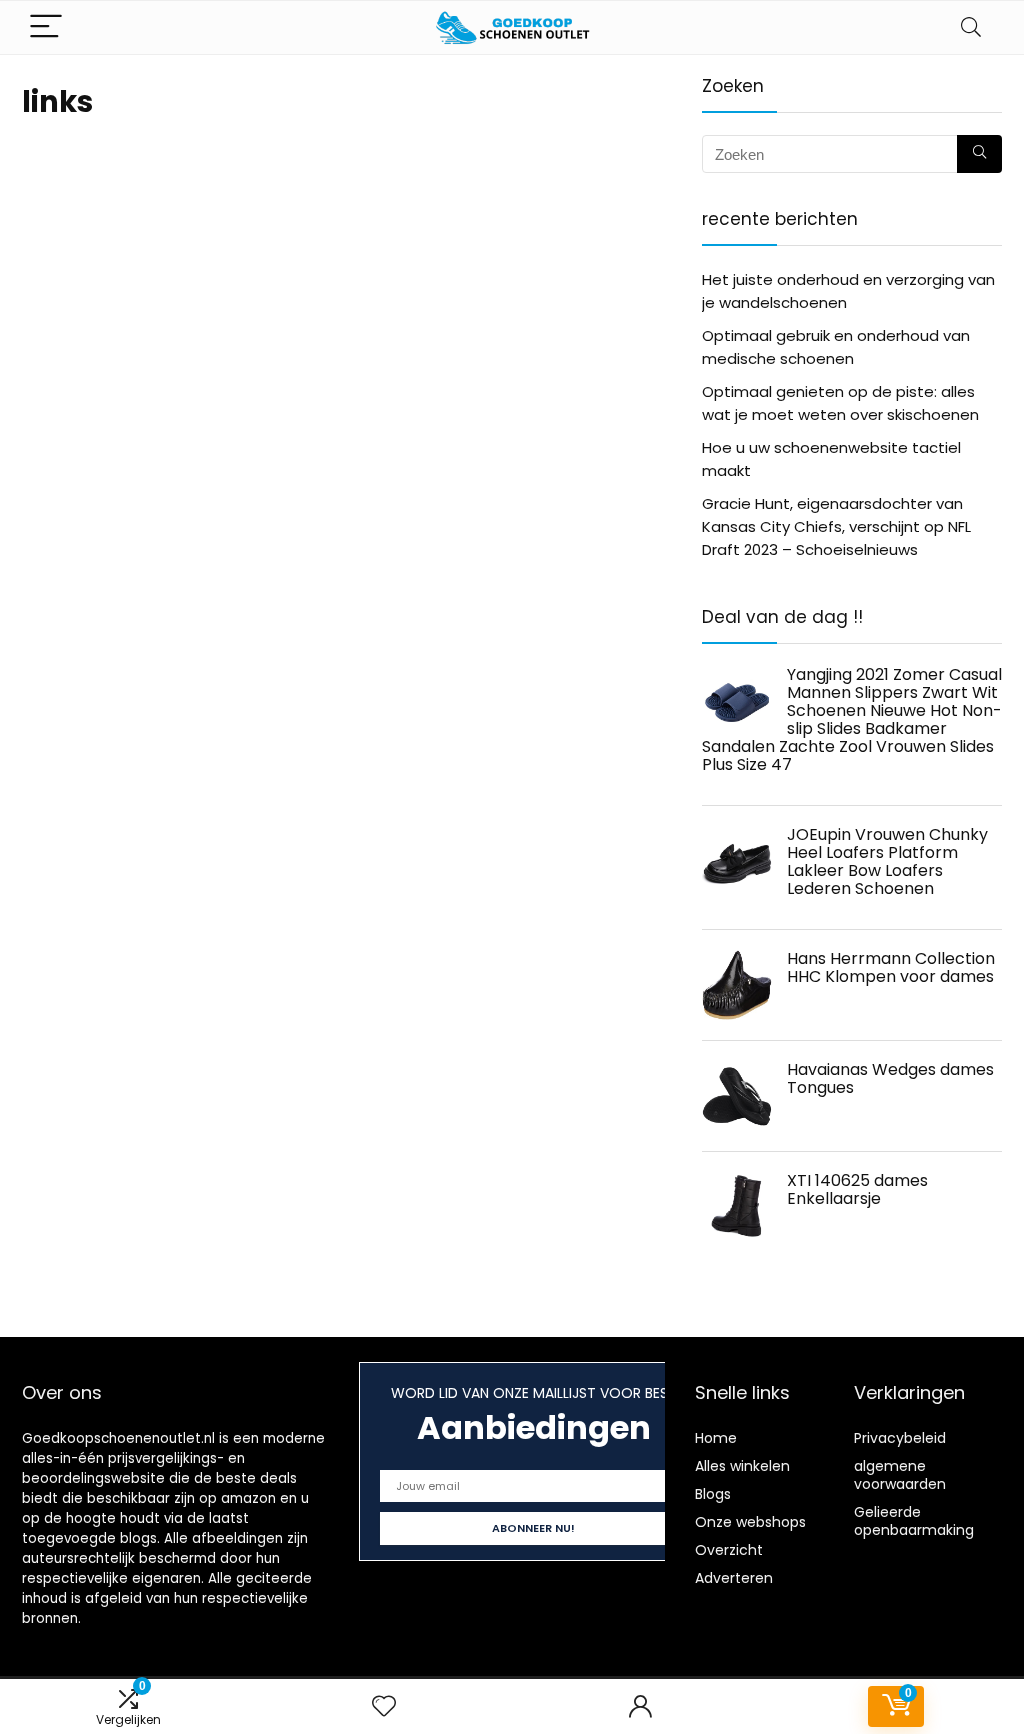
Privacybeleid (900, 1438)
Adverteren (734, 1578)
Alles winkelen (742, 1466)
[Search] (971, 27)
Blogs (713, 1494)
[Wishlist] (384, 1706)
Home (716, 1438)
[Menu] (46, 27)
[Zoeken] (979, 154)
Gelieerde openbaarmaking (914, 1521)
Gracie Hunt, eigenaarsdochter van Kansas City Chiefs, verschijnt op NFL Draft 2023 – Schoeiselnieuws (836, 526)
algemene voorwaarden (900, 1475)
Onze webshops (750, 1522)
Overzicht (729, 1550)
